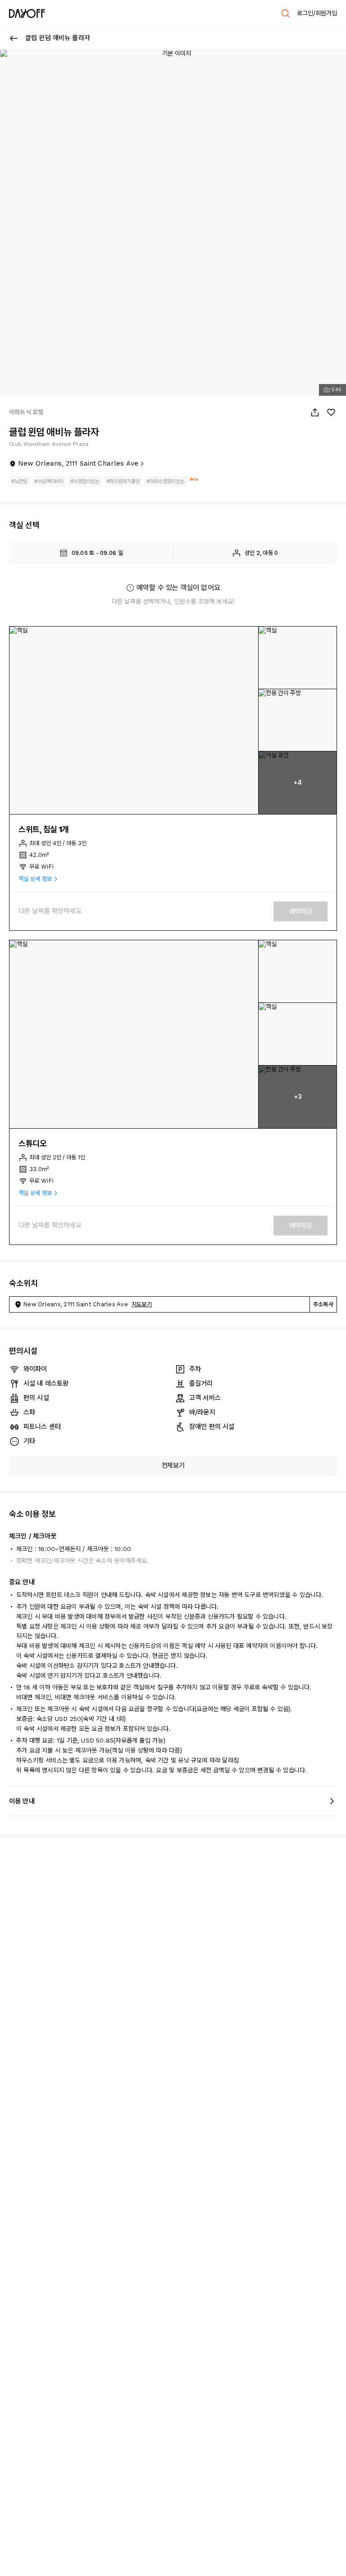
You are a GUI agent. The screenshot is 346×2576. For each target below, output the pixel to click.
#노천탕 (19, 481)
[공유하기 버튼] (315, 412)
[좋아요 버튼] (331, 412)
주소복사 (323, 1304)
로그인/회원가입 (317, 13)
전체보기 (173, 1465)
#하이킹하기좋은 (123, 481)
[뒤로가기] (14, 38)
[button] (134, 721)
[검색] (286, 14)
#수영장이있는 (85, 481)
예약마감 (301, 911)
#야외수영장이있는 (165, 481)
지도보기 (142, 1304)
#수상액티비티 (49, 481)
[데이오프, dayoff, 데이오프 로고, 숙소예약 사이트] (27, 14)
